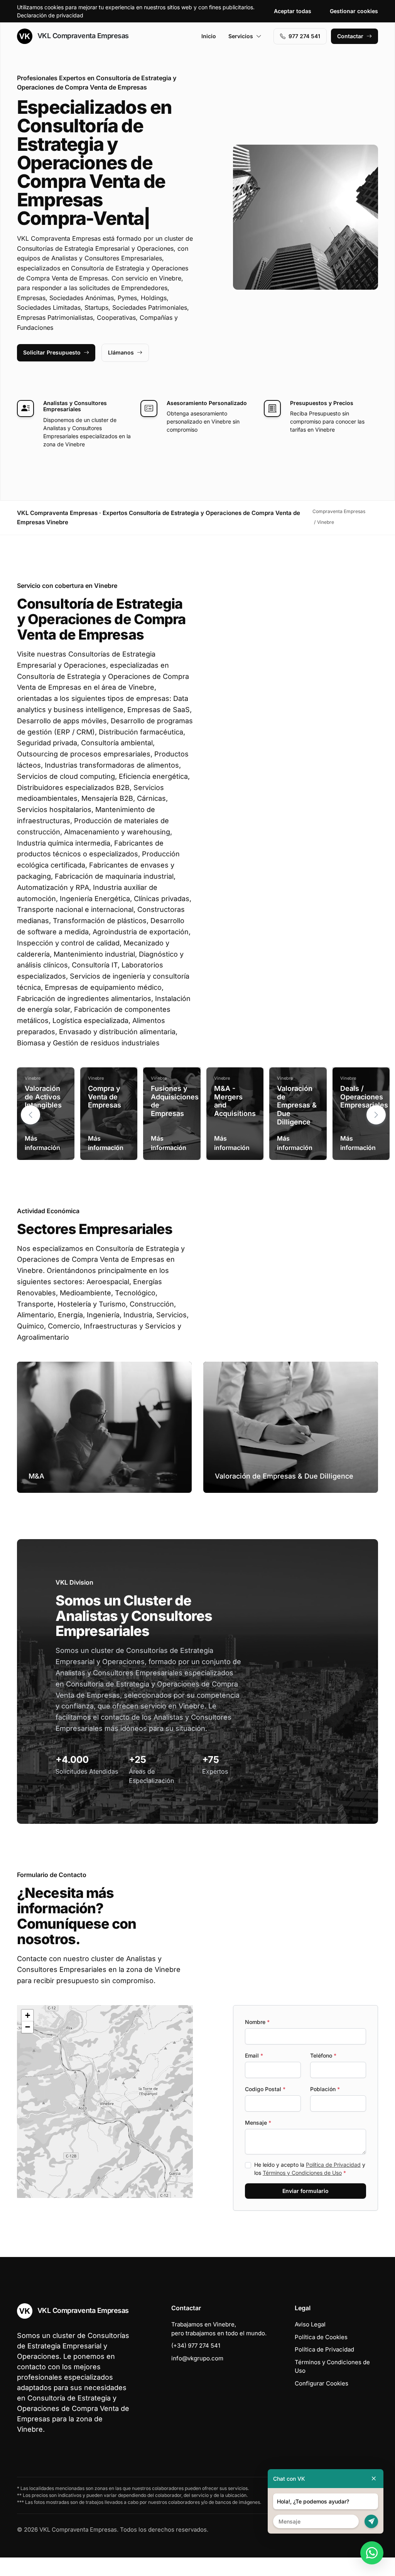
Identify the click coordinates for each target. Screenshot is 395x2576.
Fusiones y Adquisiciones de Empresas (175, 1101)
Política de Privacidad (333, 2165)
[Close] (374, 2479)
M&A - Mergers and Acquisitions (235, 1101)
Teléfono (323, 2055)
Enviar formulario (306, 2191)
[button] (376, 1115)
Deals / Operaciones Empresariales (364, 1097)
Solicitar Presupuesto (52, 352)
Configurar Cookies (322, 2383)
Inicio (209, 36)
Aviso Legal (310, 2324)
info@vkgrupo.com (197, 2358)
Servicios (241, 36)
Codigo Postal (265, 2089)
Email (254, 2055)
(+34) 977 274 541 (196, 2346)
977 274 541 (304, 36)
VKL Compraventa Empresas (82, 36)
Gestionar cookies (354, 11)
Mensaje (258, 2123)
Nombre (257, 2022)
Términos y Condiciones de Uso (302, 2173)
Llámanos (121, 352)
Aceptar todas (293, 11)
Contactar (350, 36)
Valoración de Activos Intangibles (43, 1097)
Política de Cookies (321, 2337)
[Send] (371, 2521)
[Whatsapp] (372, 2553)
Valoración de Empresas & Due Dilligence (297, 1105)
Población (325, 2089)
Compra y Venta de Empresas (105, 1097)
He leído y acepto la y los (310, 2169)
